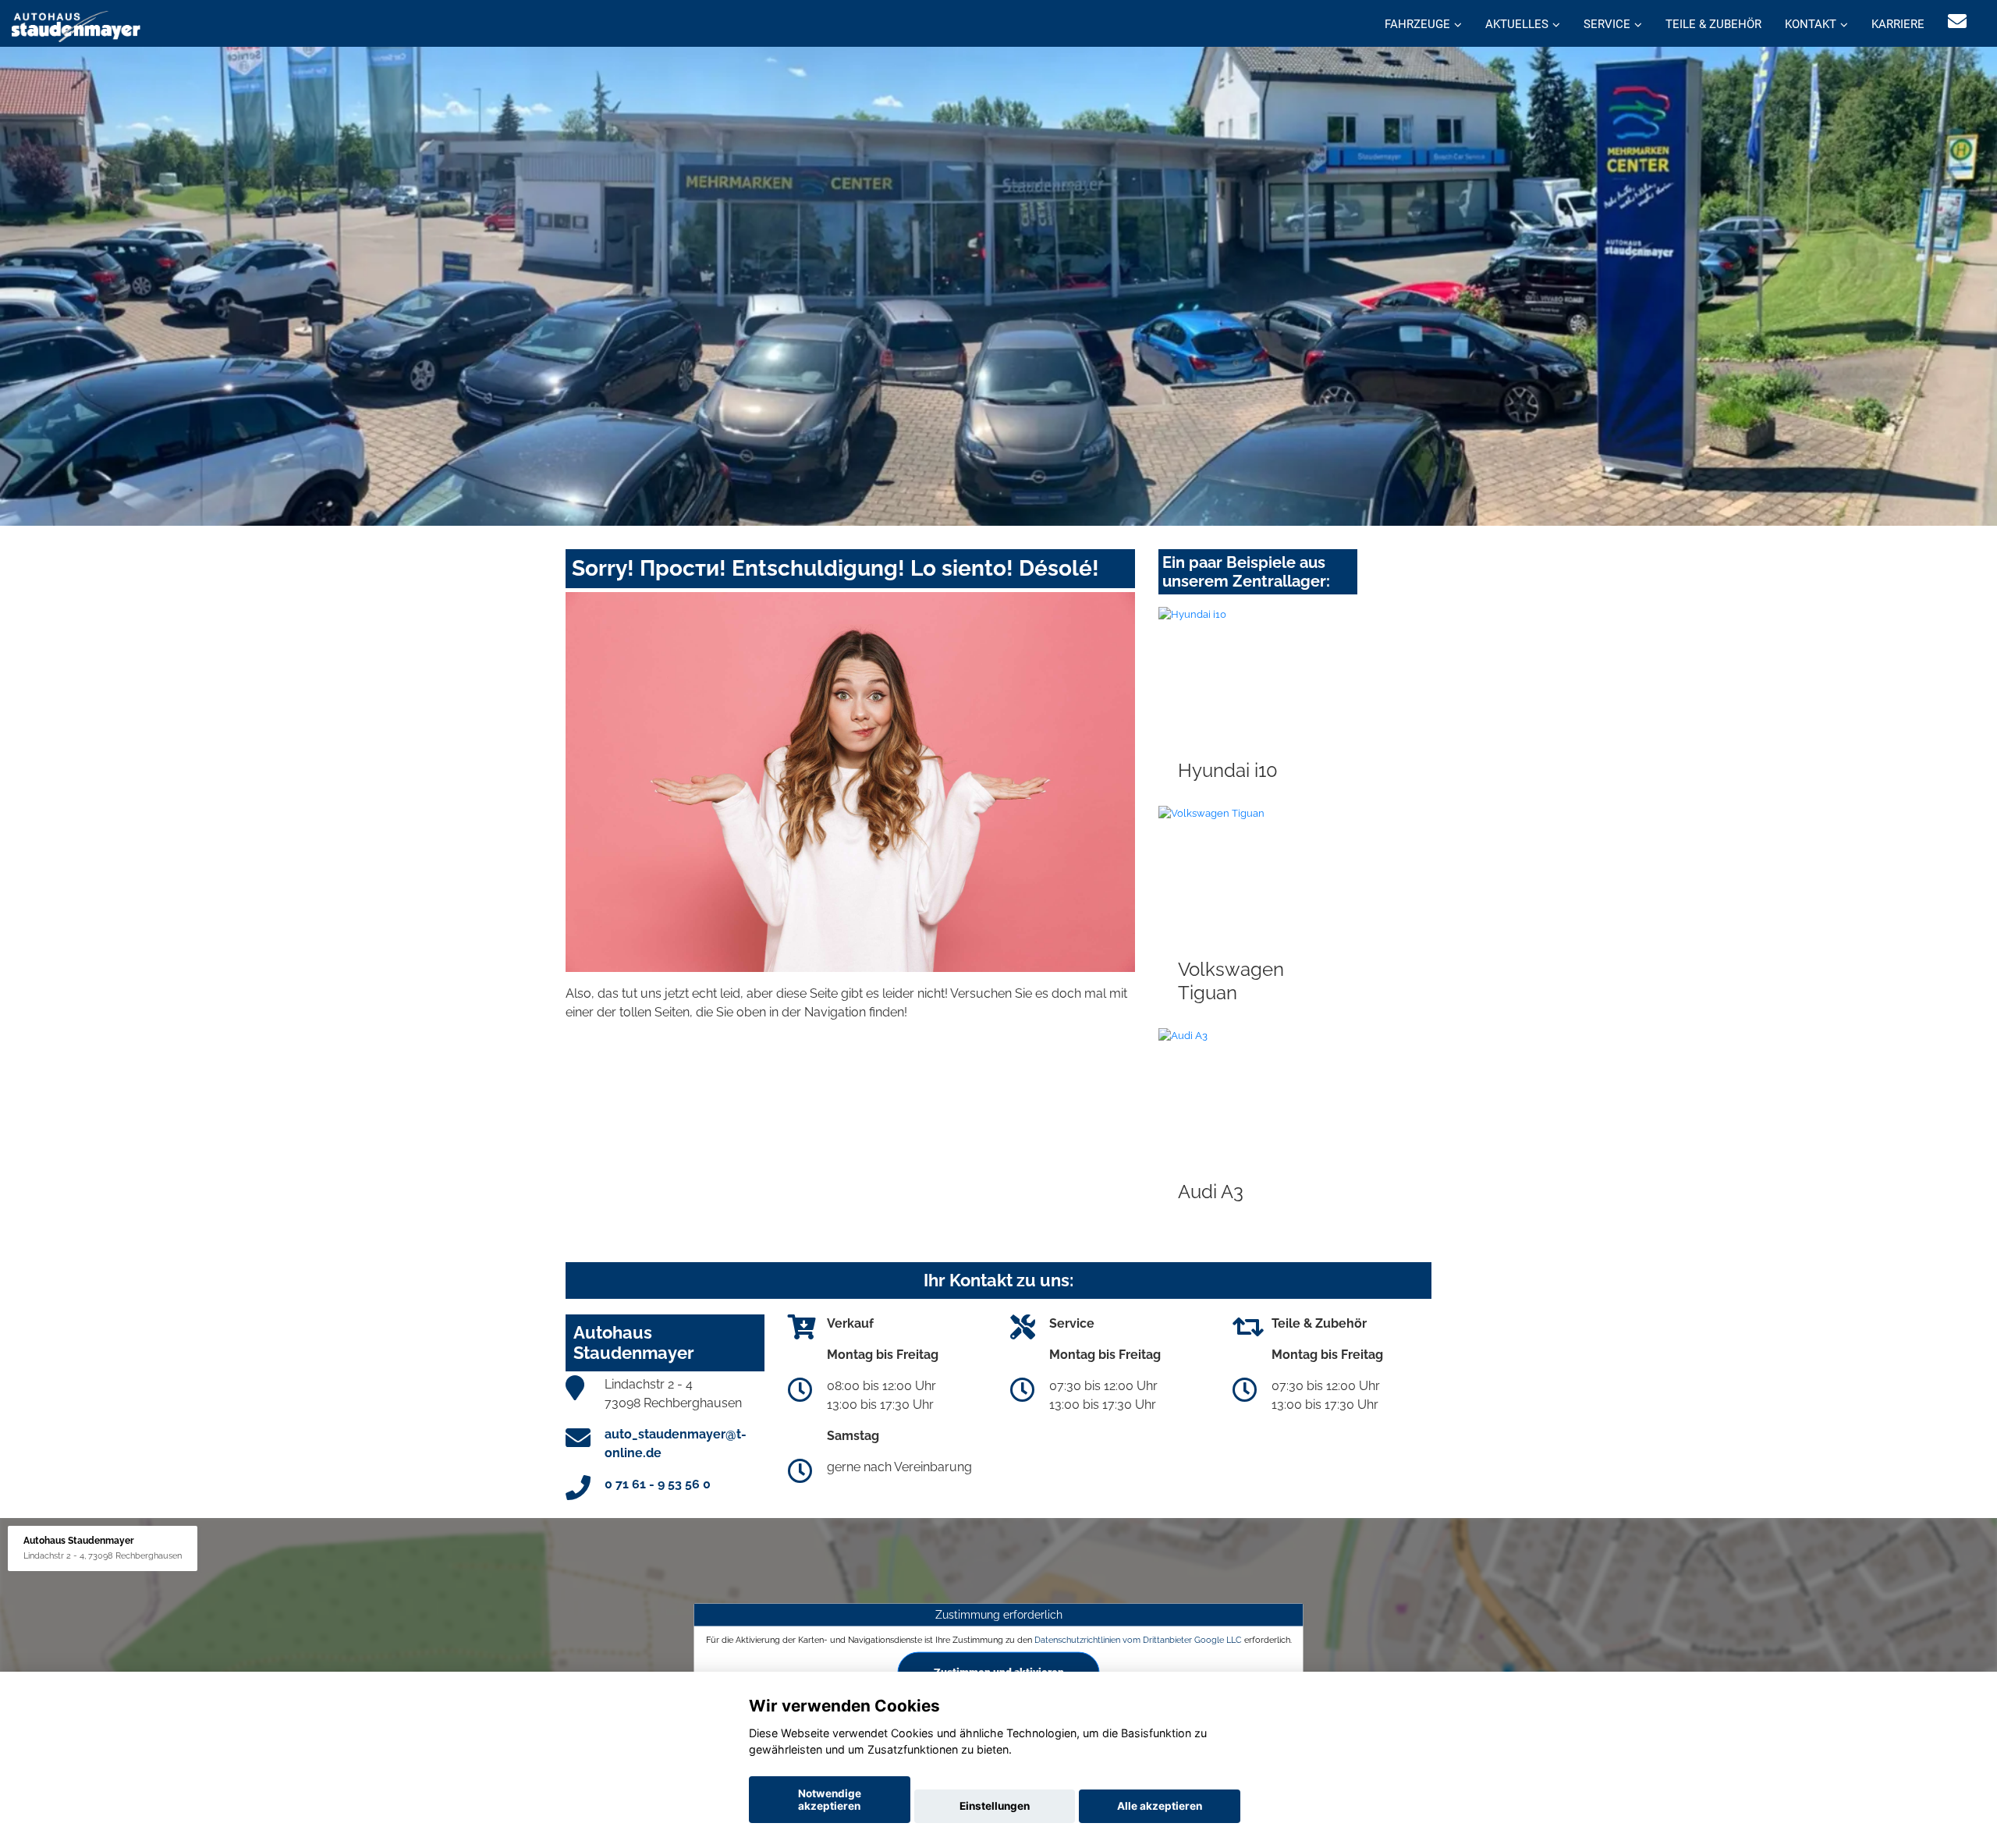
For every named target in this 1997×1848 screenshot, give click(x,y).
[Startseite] (76, 25)
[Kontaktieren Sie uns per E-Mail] (1957, 21)
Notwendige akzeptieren (830, 1800)
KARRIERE (1898, 24)
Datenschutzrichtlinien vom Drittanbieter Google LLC (1138, 1639)
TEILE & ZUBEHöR (1713, 24)
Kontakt (1811, 24)
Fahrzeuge (1417, 24)
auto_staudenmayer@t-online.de (676, 1444)
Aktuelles (1517, 24)
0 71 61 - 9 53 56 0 (658, 1484)
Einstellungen (995, 1806)
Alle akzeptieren (1160, 1806)
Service (1607, 24)
